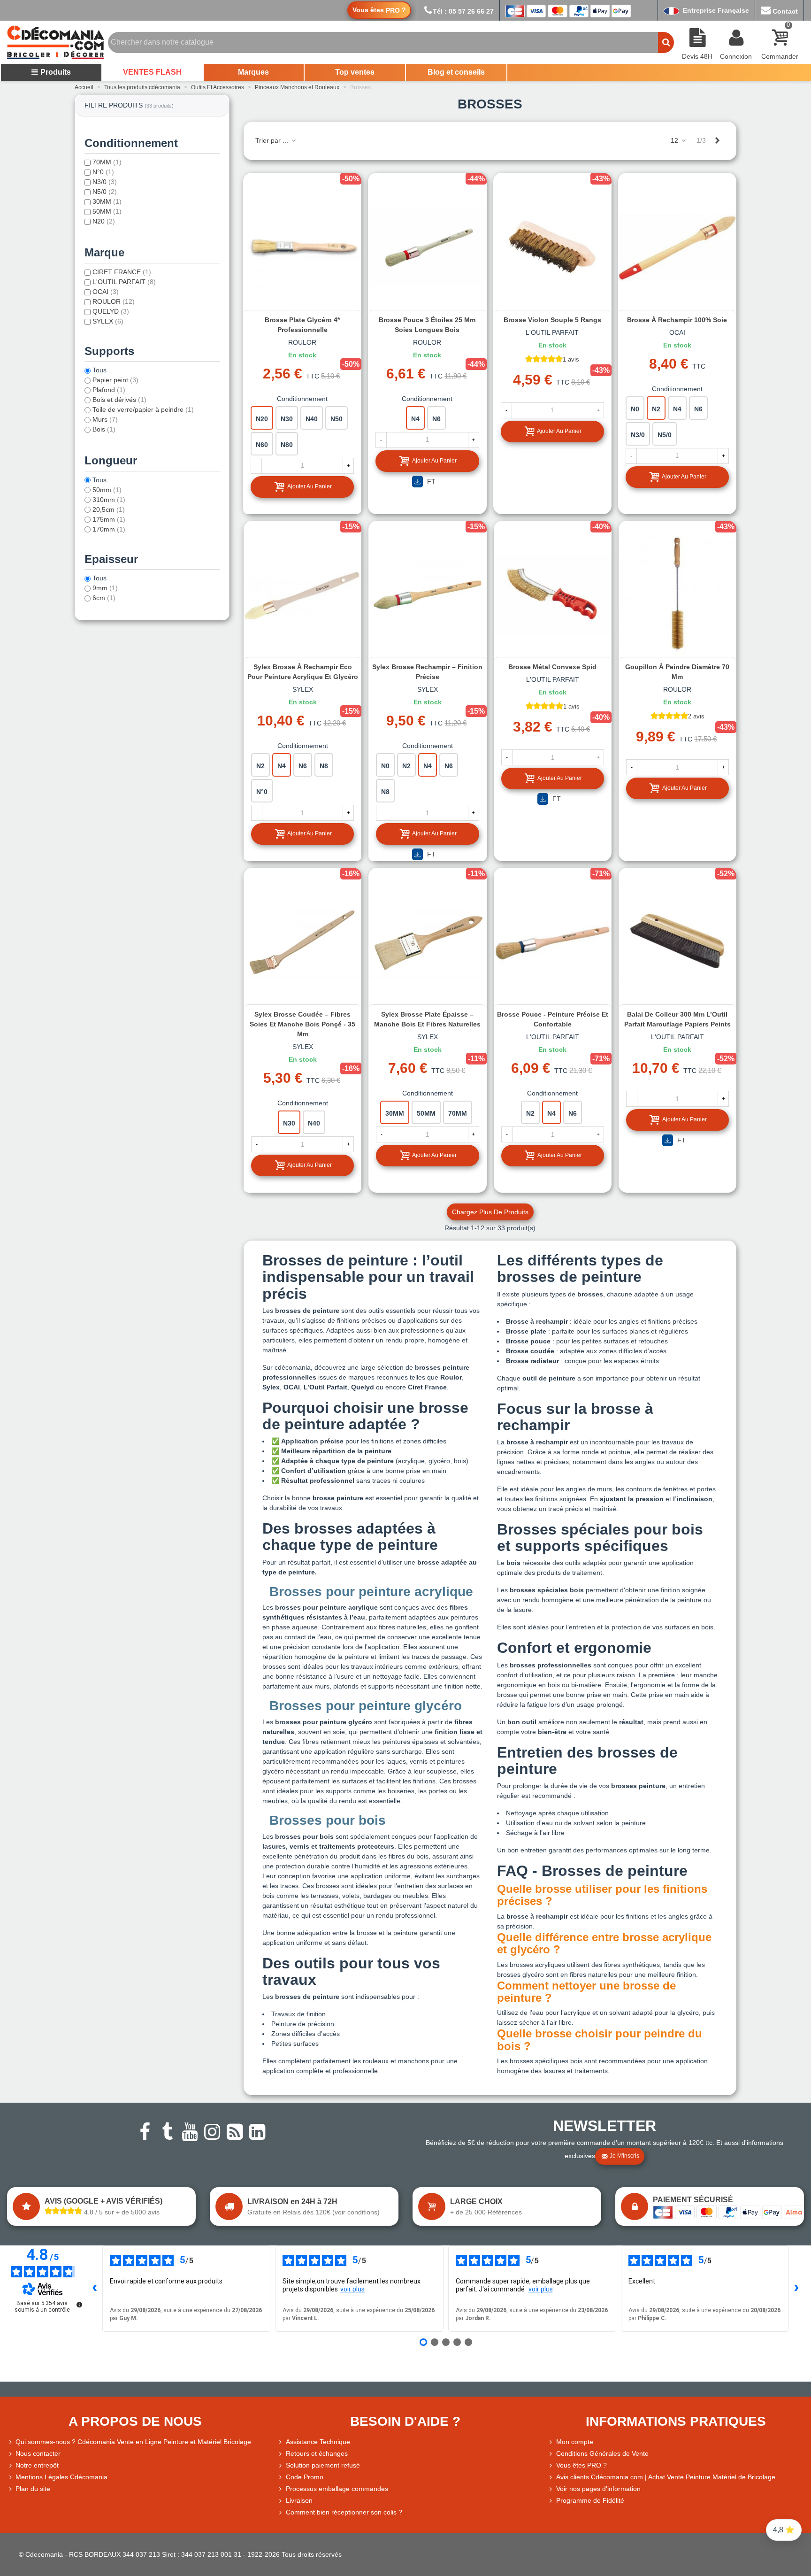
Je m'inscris (624, 2156)
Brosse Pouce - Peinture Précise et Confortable (553, 1019)
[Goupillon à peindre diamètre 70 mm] (677, 594)
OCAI (106, 292)
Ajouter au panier (310, 486)
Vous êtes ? (379, 10)
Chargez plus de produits (490, 1212)
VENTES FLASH (152, 72)
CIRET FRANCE (122, 272)
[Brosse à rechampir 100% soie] (677, 247)
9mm (105, 588)
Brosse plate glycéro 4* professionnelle (302, 325)
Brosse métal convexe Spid (552, 667)
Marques (253, 72)
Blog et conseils (456, 72)
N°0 (103, 172)
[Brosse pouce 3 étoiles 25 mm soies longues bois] (427, 247)
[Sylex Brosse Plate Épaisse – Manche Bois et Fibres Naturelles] (427, 941)
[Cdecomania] (55, 42)
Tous (99, 370)
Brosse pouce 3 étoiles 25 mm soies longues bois (427, 325)
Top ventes (355, 72)
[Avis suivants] (796, 2289)
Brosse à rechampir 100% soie (677, 320)
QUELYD (111, 311)
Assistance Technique (318, 2442)
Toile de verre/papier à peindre (143, 409)
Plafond (109, 390)
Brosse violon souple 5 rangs (552, 320)
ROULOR (114, 301)
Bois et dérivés (119, 400)
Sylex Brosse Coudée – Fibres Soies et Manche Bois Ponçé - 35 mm (302, 1024)
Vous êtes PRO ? (581, 2465)
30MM (107, 201)
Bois (104, 429)
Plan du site (33, 2489)
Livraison (299, 2500)
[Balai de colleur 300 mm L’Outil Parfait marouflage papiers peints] (677, 941)
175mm (109, 519)
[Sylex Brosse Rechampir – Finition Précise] (427, 594)
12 (675, 140)
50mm (107, 490)
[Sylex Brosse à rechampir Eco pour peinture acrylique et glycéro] (302, 594)
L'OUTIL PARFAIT (124, 282)
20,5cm (109, 509)
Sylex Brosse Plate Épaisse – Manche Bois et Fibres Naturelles (427, 1019)
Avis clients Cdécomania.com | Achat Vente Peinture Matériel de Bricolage (666, 2477)
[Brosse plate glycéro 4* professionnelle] (302, 247)
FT (430, 481)
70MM (107, 162)
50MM (107, 211)
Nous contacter (38, 2453)
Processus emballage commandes (337, 2489)
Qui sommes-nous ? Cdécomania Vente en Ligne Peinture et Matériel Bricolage (133, 2442)
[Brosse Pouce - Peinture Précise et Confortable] (553, 941)
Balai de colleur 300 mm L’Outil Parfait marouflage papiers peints (677, 1019)
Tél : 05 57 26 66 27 (463, 11)
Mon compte (575, 2442)
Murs (105, 419)
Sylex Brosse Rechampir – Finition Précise (427, 672)
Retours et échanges (317, 2453)
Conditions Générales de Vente (602, 2453)
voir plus (352, 2289)
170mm (109, 529)
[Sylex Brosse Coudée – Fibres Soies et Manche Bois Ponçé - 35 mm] (302, 941)
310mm (109, 500)
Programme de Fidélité (590, 2500)
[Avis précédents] (95, 2289)
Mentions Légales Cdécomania (61, 2477)
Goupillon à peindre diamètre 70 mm (677, 672)
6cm (104, 598)
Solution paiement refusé (323, 2465)
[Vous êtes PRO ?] (552, 2465)
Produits (56, 72)
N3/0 (105, 182)
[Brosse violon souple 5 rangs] (552, 247)
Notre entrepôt (37, 2465)
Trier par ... (273, 140)
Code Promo (305, 2477)
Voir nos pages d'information (598, 2489)
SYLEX (108, 321)
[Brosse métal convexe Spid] (553, 594)
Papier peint (115, 380)
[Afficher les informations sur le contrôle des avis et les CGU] (79, 2305)
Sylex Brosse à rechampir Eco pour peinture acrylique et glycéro (303, 672)
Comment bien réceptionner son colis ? (344, 2512)
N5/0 (105, 192)
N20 (104, 221)
